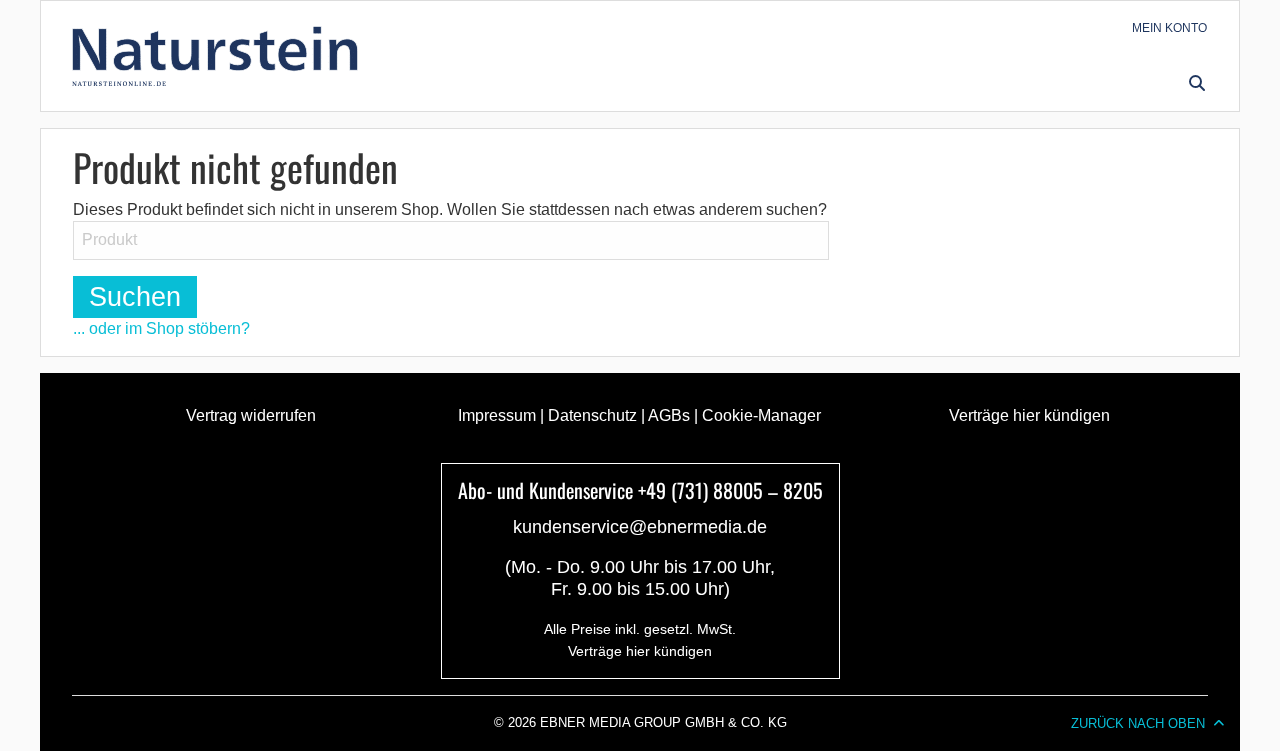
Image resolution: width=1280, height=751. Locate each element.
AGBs (669, 415)
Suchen (135, 297)
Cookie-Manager (761, 415)
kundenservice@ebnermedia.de (640, 527)
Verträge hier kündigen (1029, 415)
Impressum (497, 415)
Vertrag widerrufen (251, 415)
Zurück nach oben (1138, 723)
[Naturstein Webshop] (219, 56)
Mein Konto (1169, 28)
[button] (1197, 82)
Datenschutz (592, 415)
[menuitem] (1169, 28)
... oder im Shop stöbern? (161, 328)
